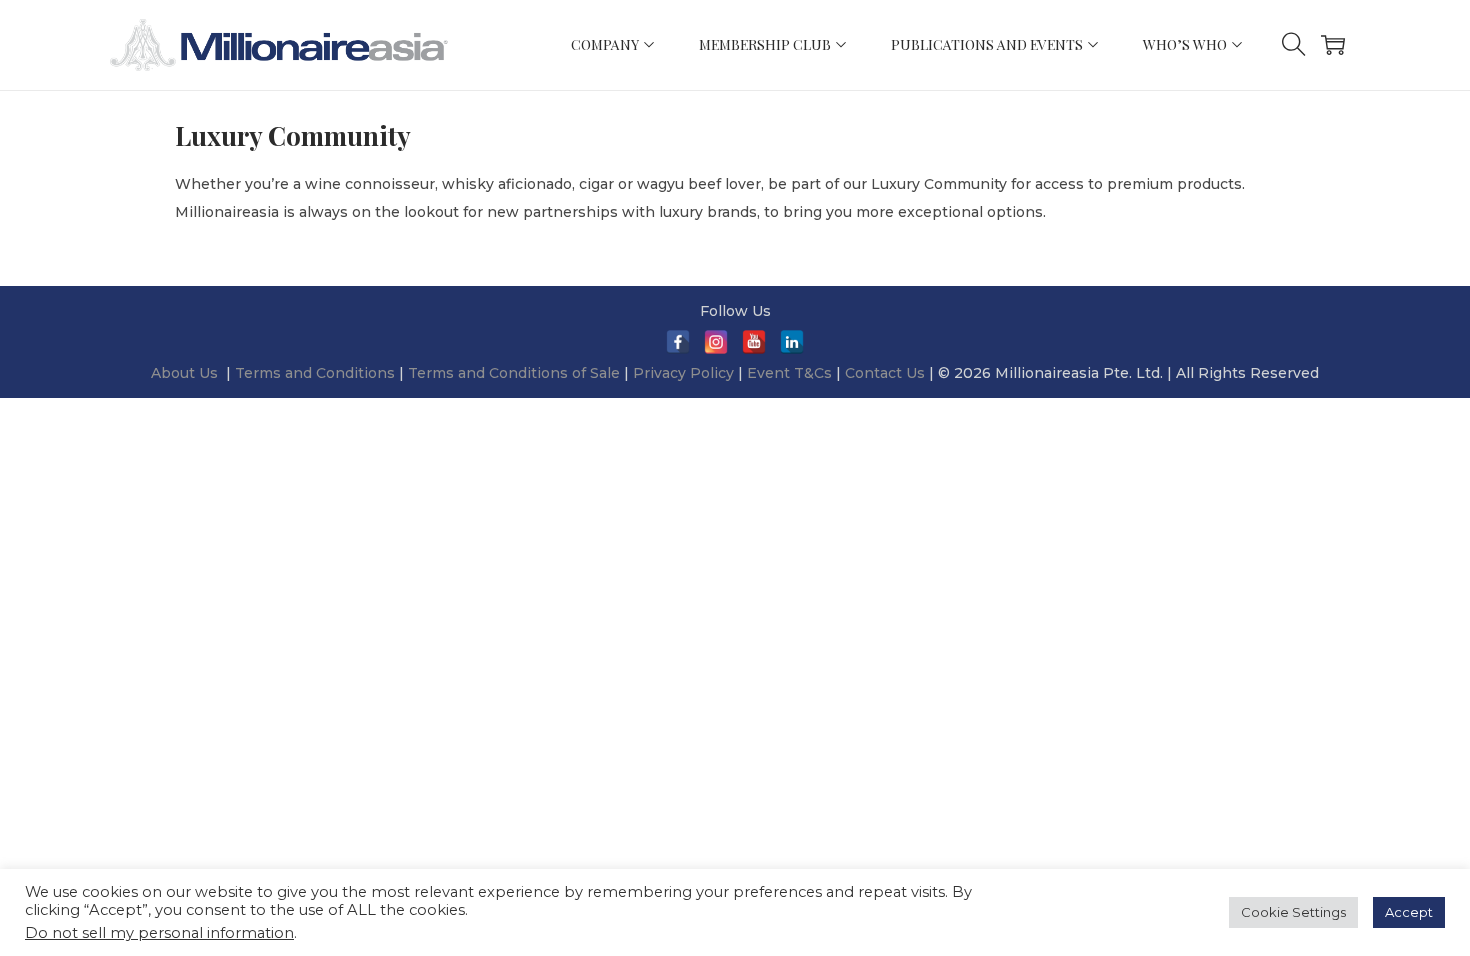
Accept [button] (1409, 912)
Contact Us (885, 373)
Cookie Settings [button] (1293, 912)
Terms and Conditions (317, 373)
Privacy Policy (683, 373)
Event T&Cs (789, 373)
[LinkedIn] (792, 342)
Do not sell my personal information (159, 933)
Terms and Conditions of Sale (516, 373)
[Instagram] (716, 342)
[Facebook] (678, 342)
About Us (184, 373)
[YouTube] (754, 342)
